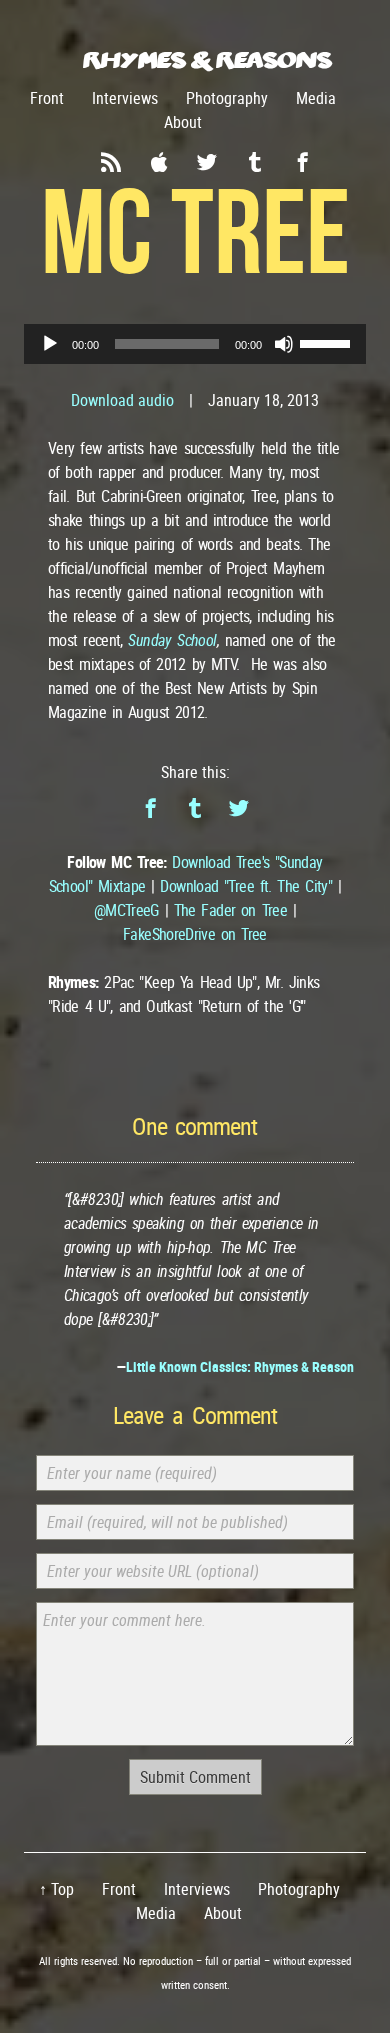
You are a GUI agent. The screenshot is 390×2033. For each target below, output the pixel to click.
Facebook (303, 162)
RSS (111, 162)
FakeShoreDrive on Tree (195, 934)
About (183, 122)
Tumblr (255, 162)
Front (47, 98)
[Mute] (284, 344)
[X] (239, 808)
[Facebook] (151, 808)
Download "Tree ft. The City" (246, 886)
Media (316, 98)
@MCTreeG (126, 910)
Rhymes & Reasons (207, 59)
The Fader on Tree (230, 910)
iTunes (159, 162)
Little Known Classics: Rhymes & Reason (240, 1366)
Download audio (122, 400)
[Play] (50, 344)
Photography (227, 98)
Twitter (207, 162)
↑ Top (56, 1889)
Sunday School (172, 640)
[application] (195, 344)
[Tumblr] (195, 808)
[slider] (328, 342)
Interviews (125, 98)
